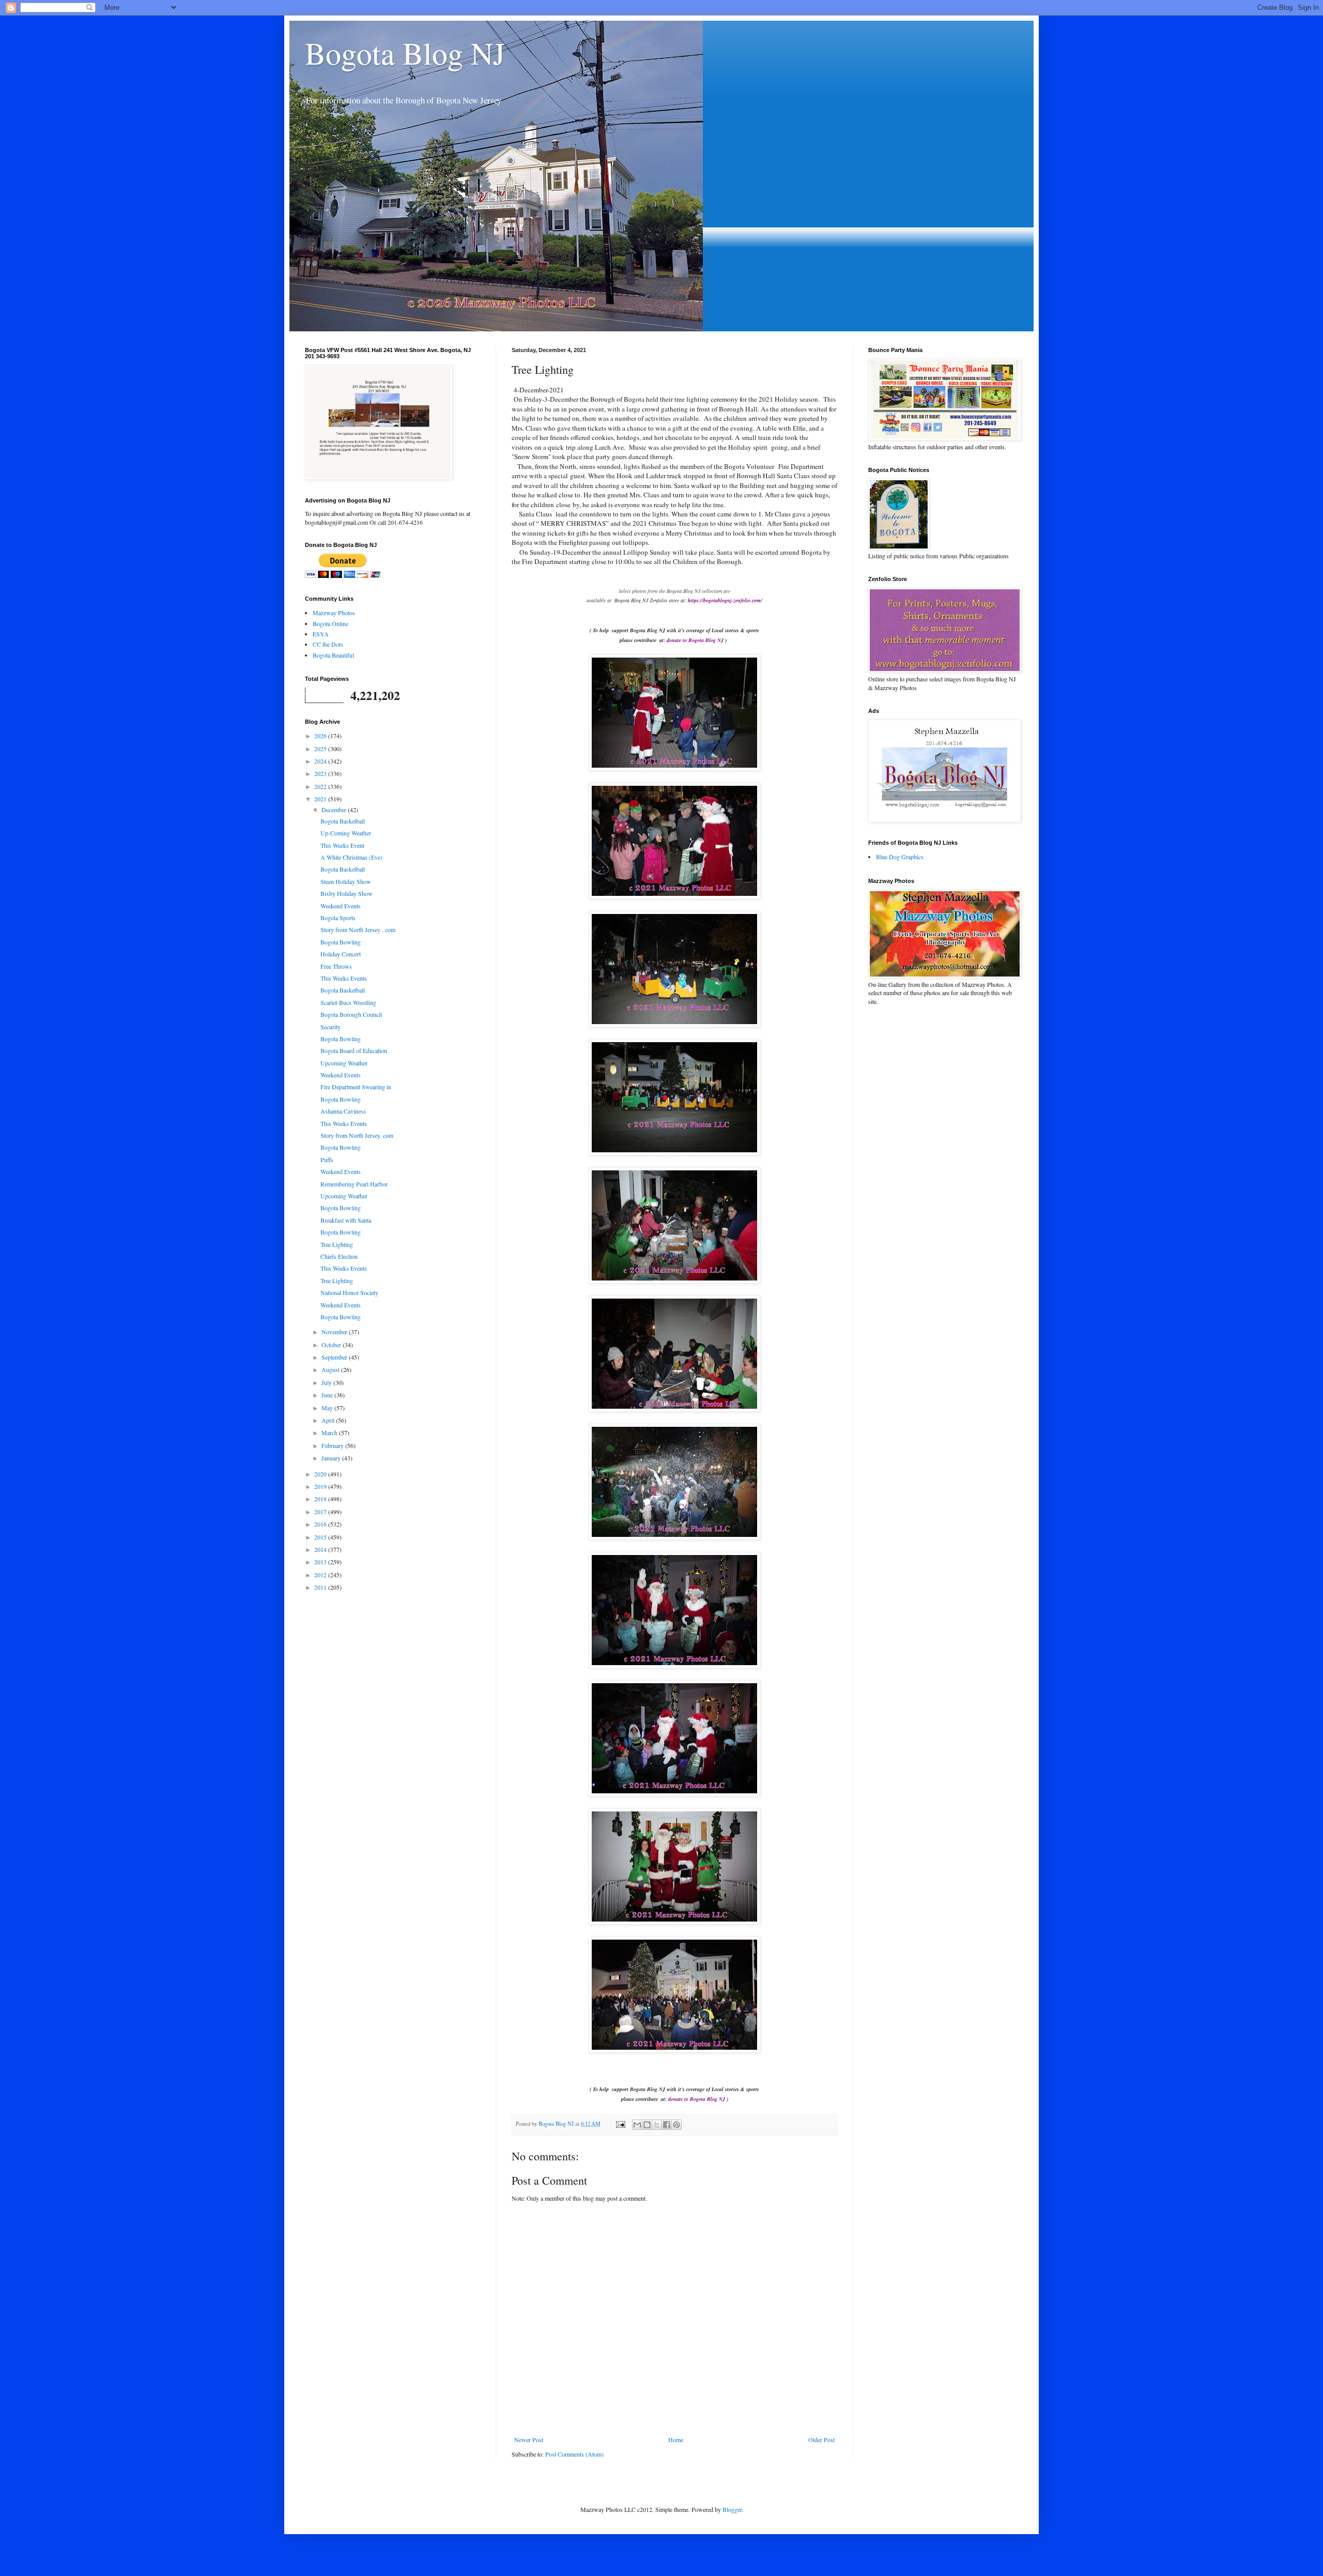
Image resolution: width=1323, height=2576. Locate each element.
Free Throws (336, 966)
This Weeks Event (342, 845)
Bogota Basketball (343, 821)
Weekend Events (341, 906)
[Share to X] (657, 2125)
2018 (321, 1499)
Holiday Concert (341, 954)
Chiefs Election (339, 1256)
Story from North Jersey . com (358, 929)
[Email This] (637, 2125)
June (328, 1395)
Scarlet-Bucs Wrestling (348, 1002)
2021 (321, 799)
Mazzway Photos (334, 613)
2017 (321, 1512)
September (335, 1357)
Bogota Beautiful (333, 655)
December (335, 810)
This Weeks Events (344, 978)
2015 (321, 1537)
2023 (321, 773)
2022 (321, 786)
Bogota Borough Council (351, 1014)
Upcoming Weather (344, 1063)
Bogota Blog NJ (405, 53)
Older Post (821, 2440)
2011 (321, 1587)
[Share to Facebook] (667, 2125)
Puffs (327, 1160)
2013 (321, 1562)
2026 (321, 736)
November (335, 1332)
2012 (321, 1575)
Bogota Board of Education (354, 1050)
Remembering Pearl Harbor (354, 1184)
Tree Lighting (337, 1244)
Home (676, 2440)
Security (330, 1027)
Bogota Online (330, 623)
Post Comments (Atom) (574, 2454)
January (332, 1458)
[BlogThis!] (647, 2125)
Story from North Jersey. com (357, 1135)
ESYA (321, 634)
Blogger (732, 2509)
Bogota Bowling (341, 942)
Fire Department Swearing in (356, 1087)
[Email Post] (620, 2124)
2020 (321, 1474)
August (331, 1369)
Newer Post (529, 2440)
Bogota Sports (338, 918)
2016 (321, 1524)
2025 (321, 749)
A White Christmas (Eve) (351, 857)
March (330, 1432)
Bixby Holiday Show (347, 893)
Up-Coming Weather (346, 833)
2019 (321, 1486)
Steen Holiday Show (346, 881)
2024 (321, 761)
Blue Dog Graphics (900, 857)
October (332, 1345)
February (333, 1445)
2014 (321, 1549)
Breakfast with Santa (346, 1220)
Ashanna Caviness (343, 1111)
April (329, 1420)
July (327, 1382)
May (328, 1408)
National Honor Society (349, 1292)
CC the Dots (328, 644)
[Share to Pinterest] (676, 2125)
